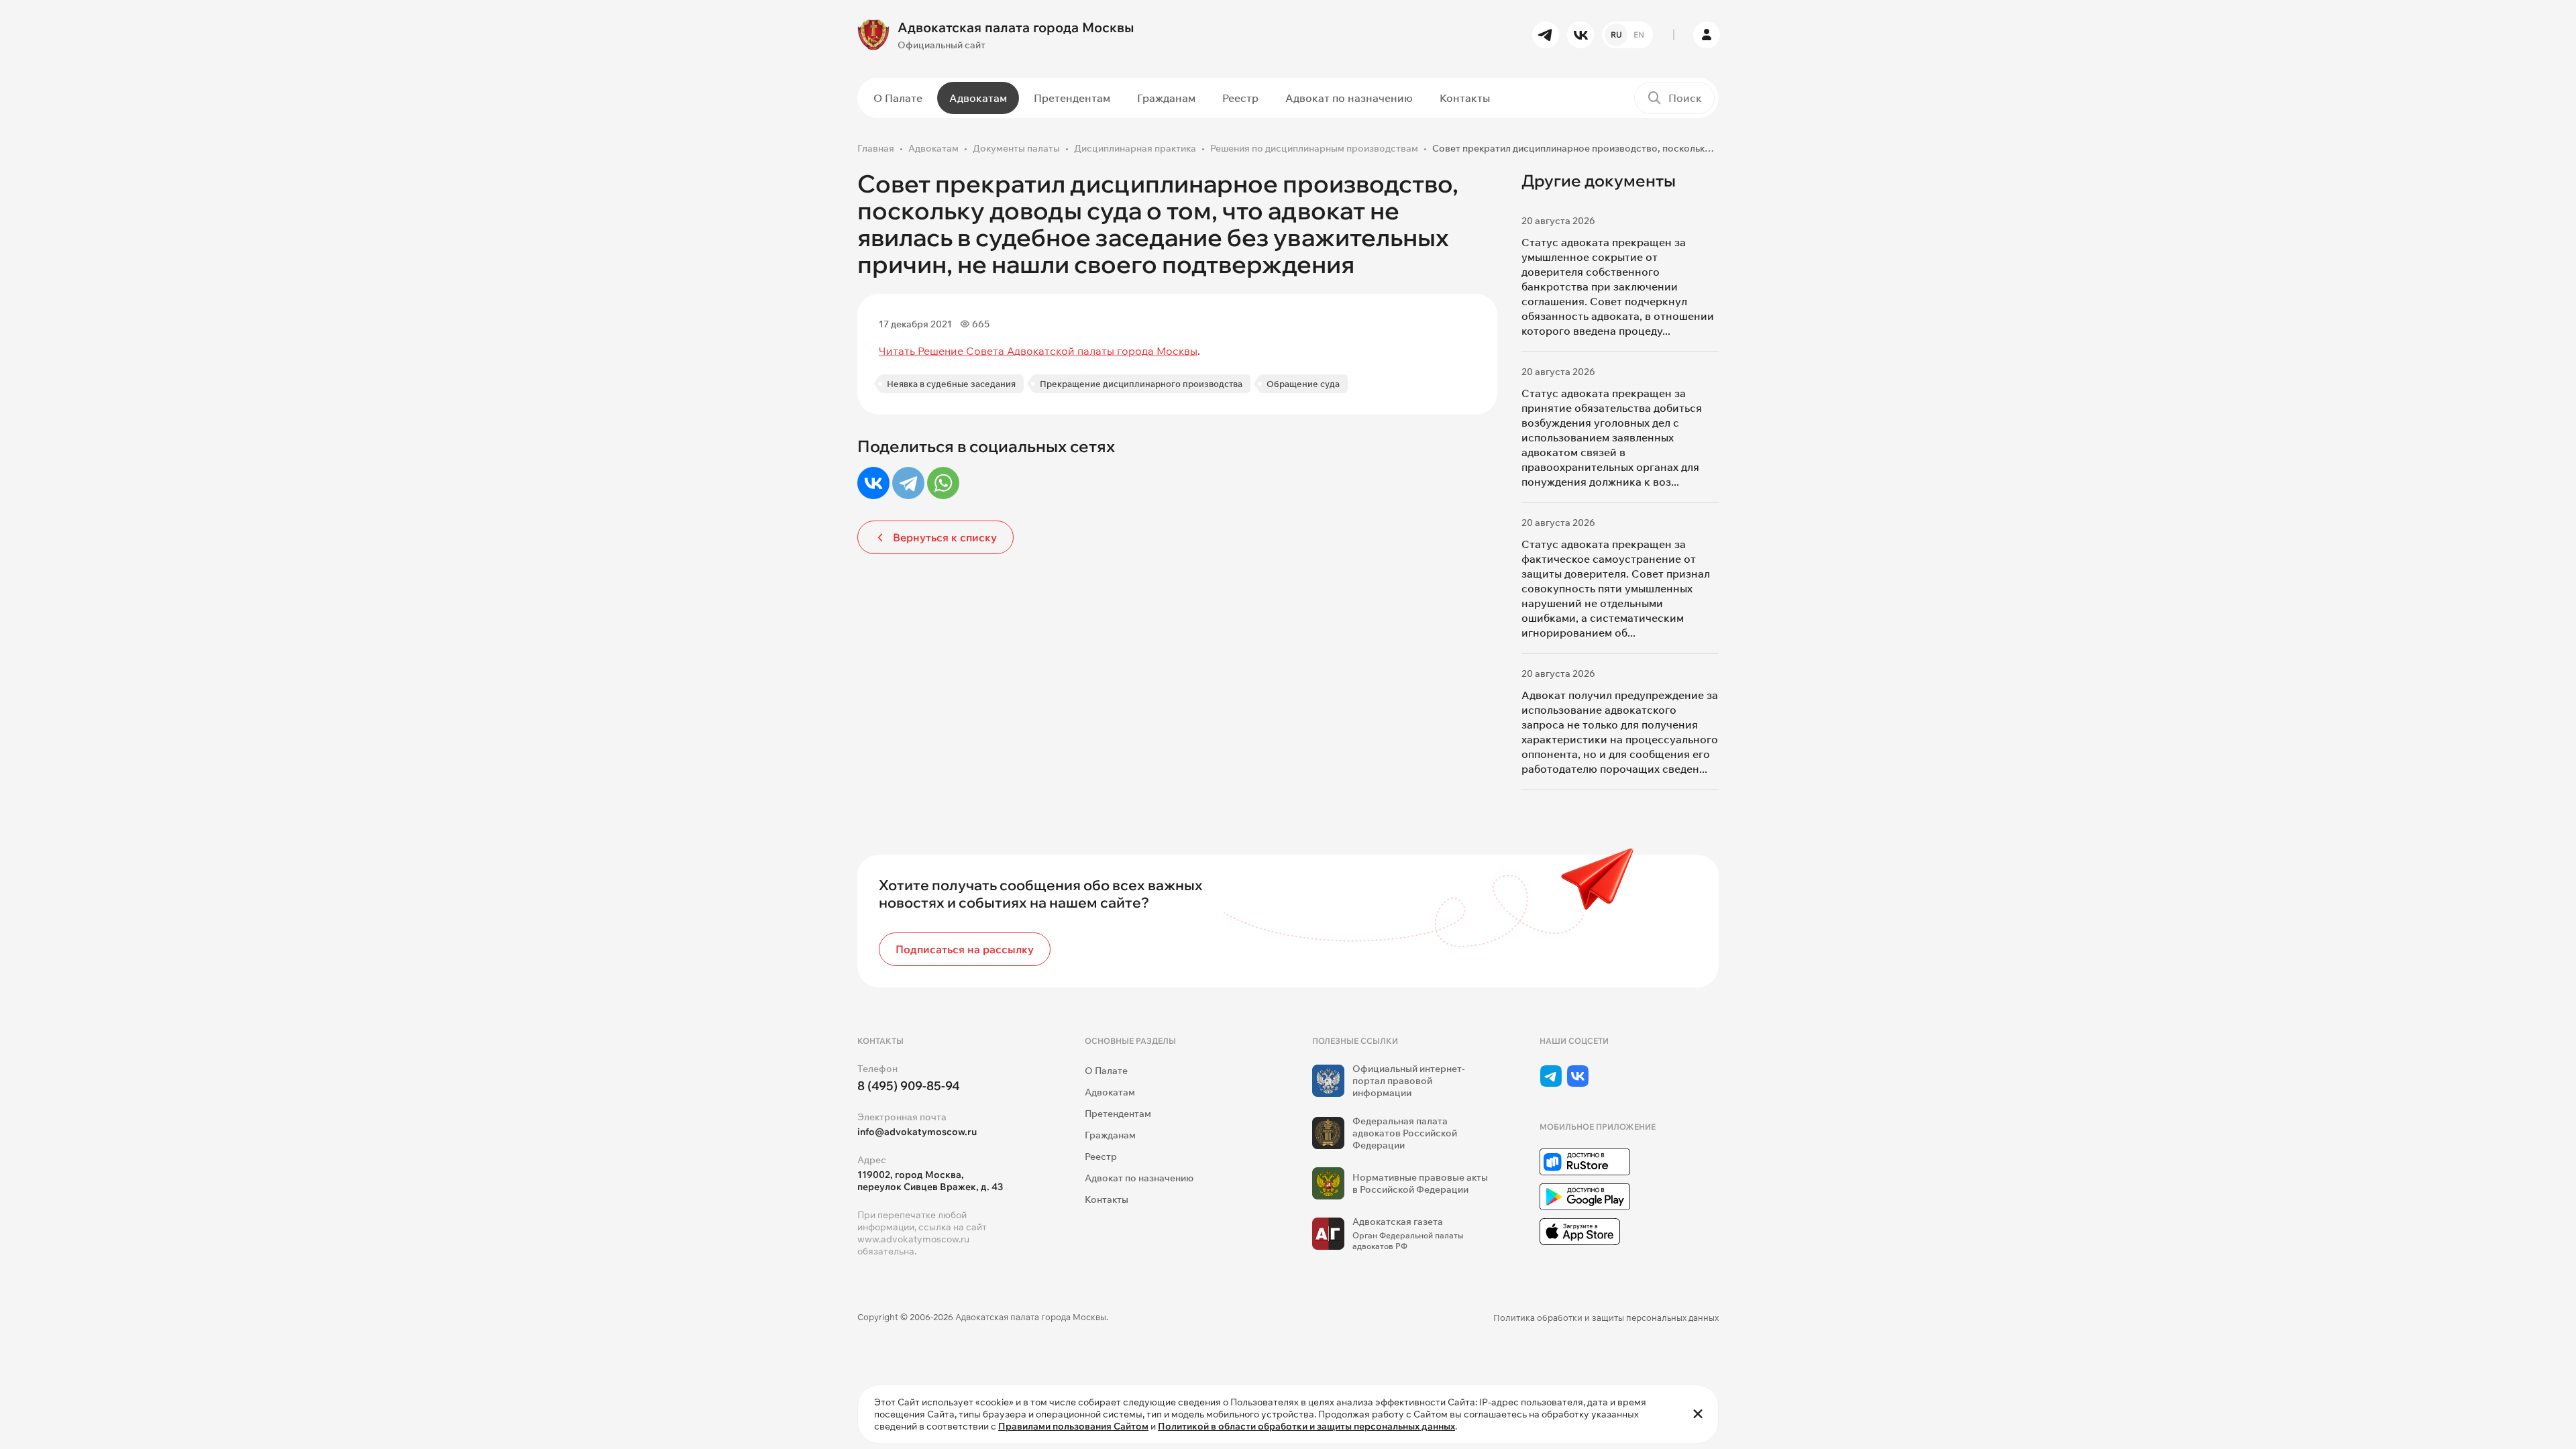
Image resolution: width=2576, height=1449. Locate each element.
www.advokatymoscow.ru (913, 1239)
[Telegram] (908, 483)
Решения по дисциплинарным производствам (1314, 148)
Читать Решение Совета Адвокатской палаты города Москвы (1038, 351)
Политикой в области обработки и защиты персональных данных (1306, 1426)
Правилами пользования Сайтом (1073, 1426)
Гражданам (1166, 98)
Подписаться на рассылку (965, 949)
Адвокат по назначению (1349, 98)
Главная (876, 148)
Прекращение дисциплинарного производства (1141, 384)
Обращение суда (1303, 384)
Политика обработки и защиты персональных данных (1606, 1318)
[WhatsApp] (943, 483)
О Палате (898, 98)
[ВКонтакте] (873, 483)
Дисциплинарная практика (1135, 148)
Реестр (1240, 98)
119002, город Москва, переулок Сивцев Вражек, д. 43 (930, 1181)
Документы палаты (1016, 148)
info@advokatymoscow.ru (917, 1132)
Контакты (1465, 98)
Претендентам (1072, 98)
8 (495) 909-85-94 (909, 1086)
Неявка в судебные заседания (951, 384)
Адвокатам (978, 98)
